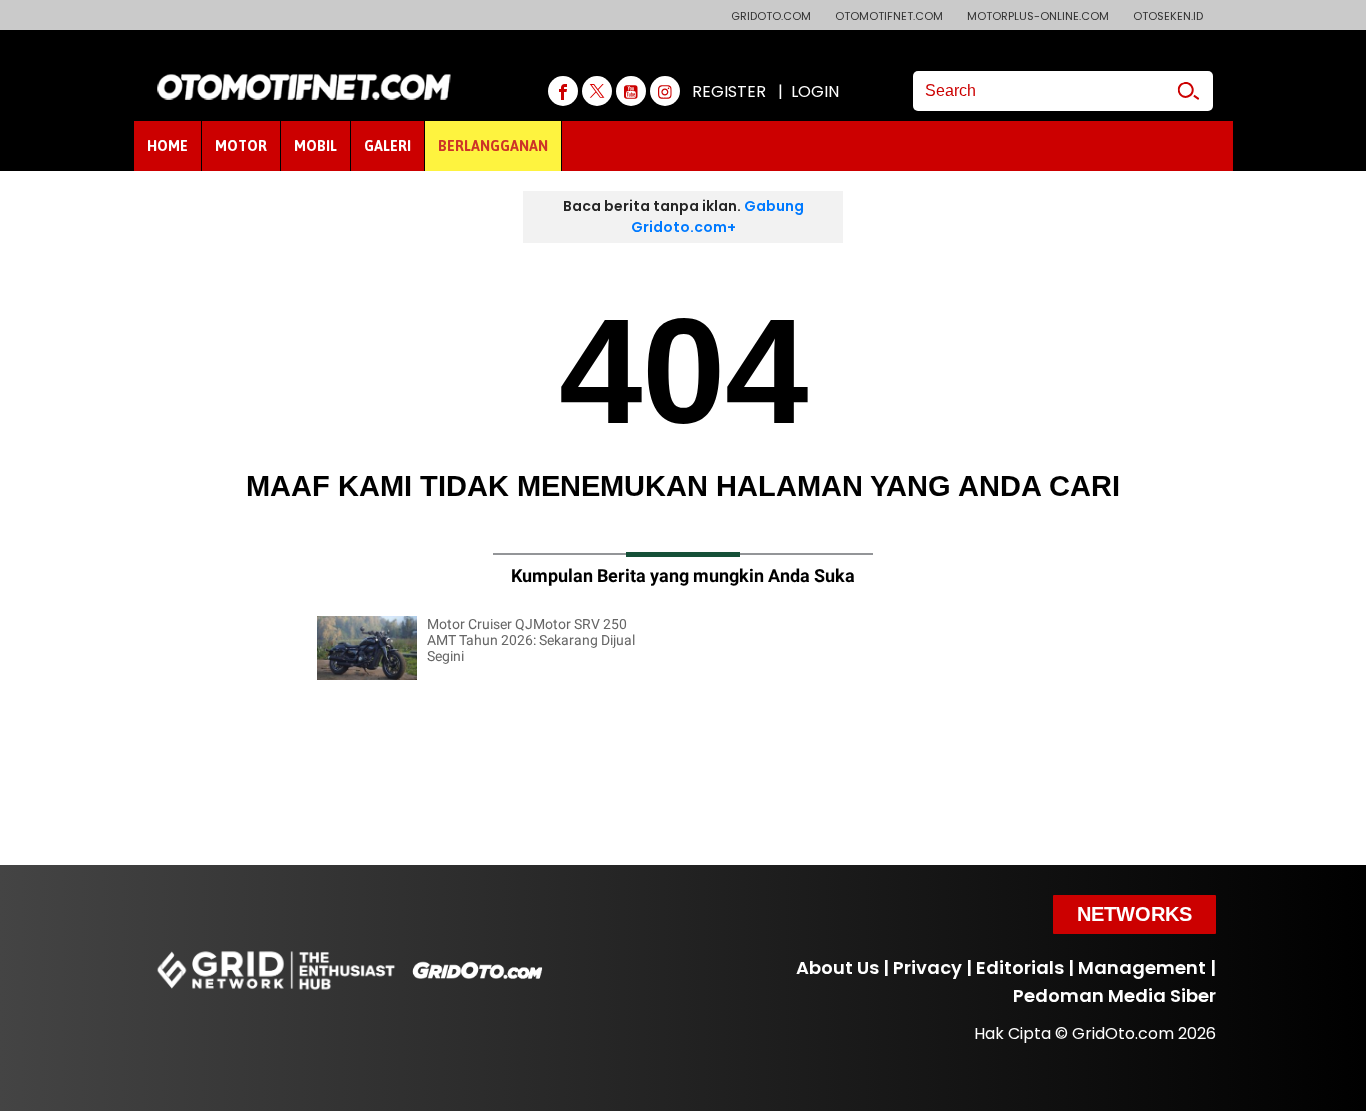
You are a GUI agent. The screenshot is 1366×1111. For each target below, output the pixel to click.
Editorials (1020, 967)
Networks (1134, 914)
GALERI (387, 146)
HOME (167, 146)
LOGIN (815, 91)
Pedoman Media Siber (1114, 995)
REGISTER (729, 91)
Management (1142, 967)
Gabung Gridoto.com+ (717, 216)
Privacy (927, 967)
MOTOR (241, 146)
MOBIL (315, 146)
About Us (837, 967)
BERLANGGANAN (493, 146)
